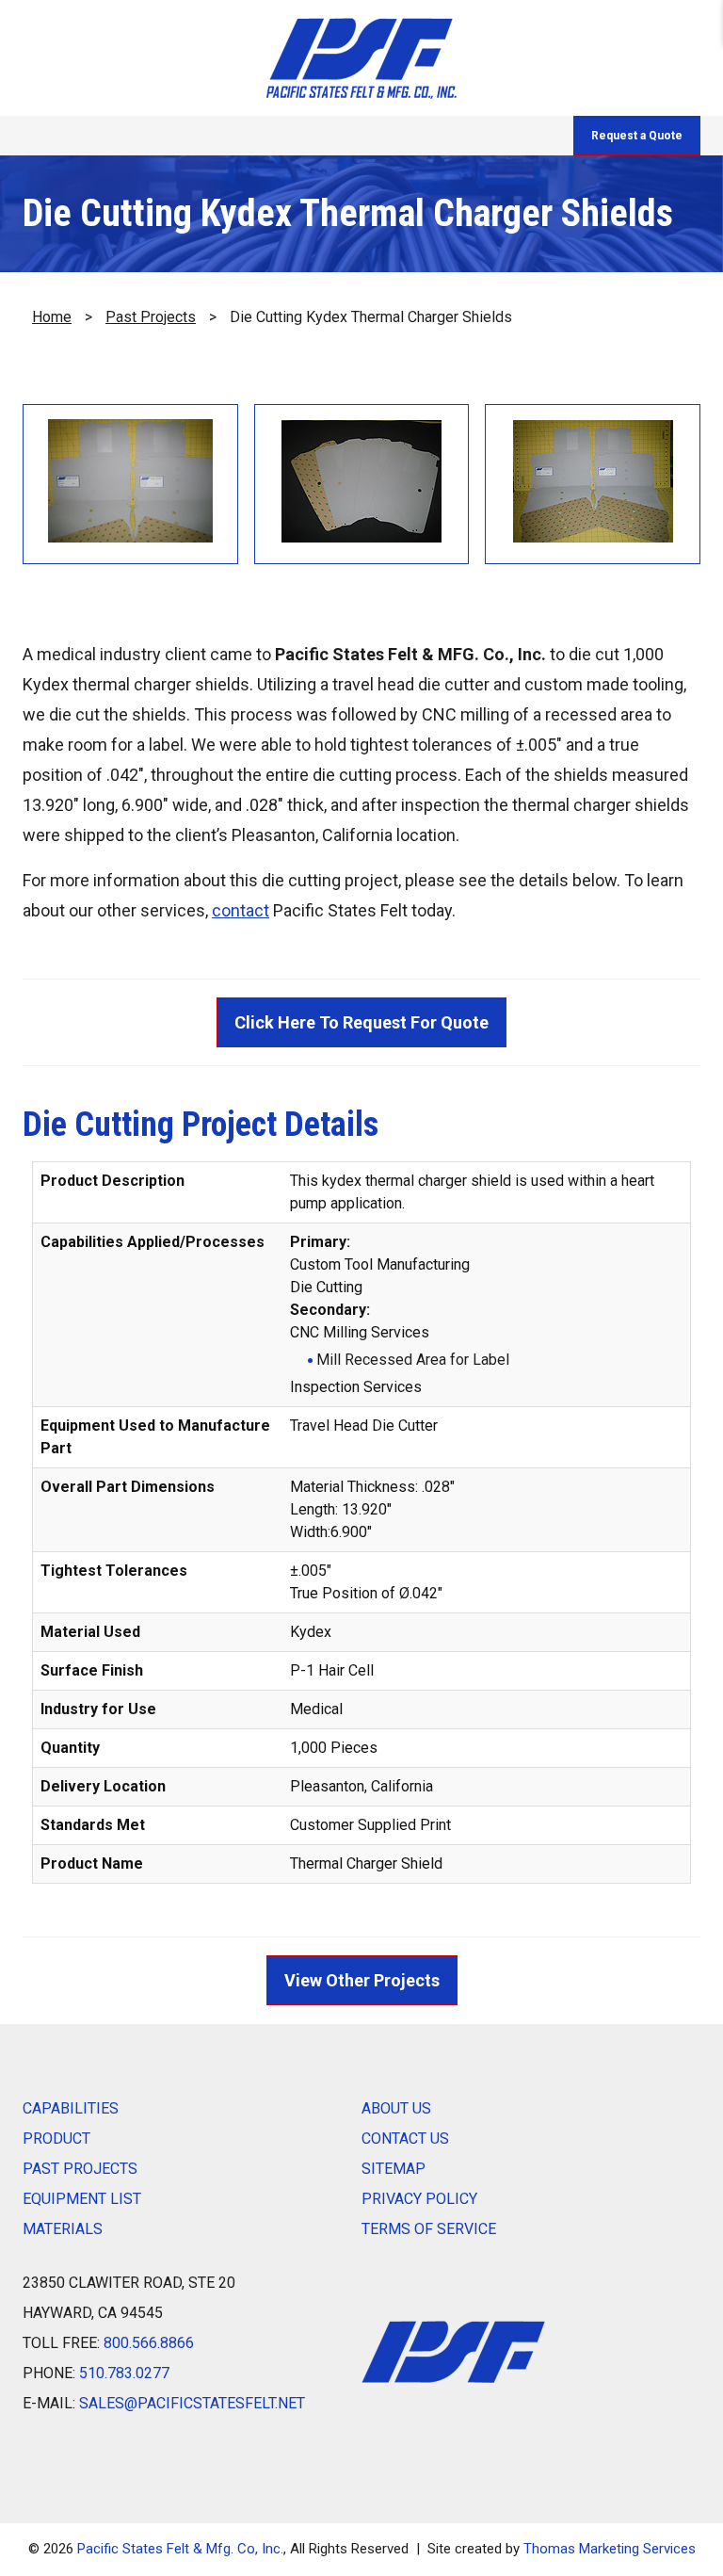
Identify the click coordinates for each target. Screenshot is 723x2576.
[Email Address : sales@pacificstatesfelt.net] (175, 136)
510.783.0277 (124, 2373)
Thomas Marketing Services (610, 2549)
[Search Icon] (249, 136)
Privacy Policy (419, 2199)
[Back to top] (659, 2512)
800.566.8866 (149, 2343)
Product (56, 2139)
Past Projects (151, 317)
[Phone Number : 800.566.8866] (104, 136)
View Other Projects (362, 1980)
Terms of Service (429, 2229)
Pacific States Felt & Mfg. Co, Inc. (180, 2549)
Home (52, 317)
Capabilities (71, 2108)
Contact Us (405, 2139)
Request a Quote (637, 136)
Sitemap (394, 2169)
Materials (63, 2229)
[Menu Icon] (32, 136)
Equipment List (82, 2199)
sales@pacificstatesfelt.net (192, 2403)
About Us (396, 2108)
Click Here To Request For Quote (361, 1022)
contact (241, 910)
